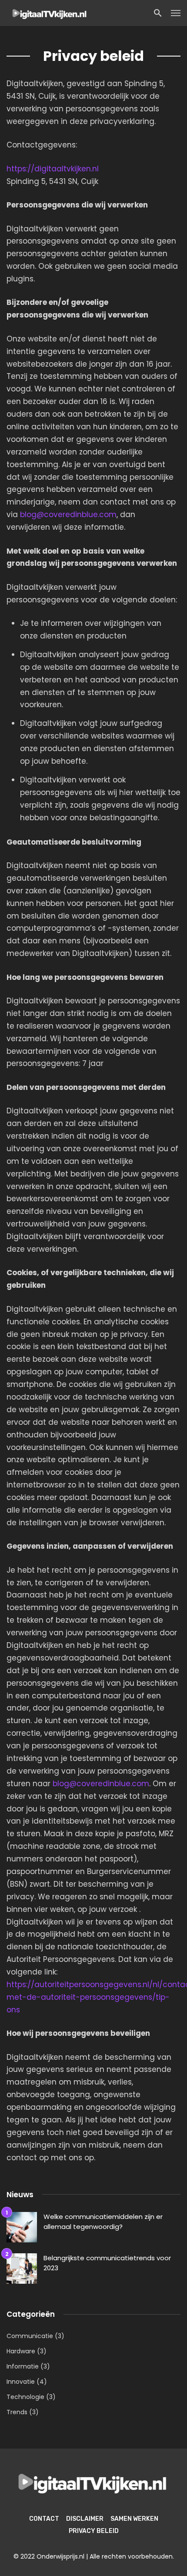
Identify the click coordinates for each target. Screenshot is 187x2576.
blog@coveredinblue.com (68, 515)
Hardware (21, 2351)
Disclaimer (85, 2519)
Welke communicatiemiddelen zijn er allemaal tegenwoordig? (103, 2222)
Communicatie (30, 2336)
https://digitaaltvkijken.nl (53, 169)
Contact (44, 2519)
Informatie (23, 2366)
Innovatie (21, 2382)
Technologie (25, 2397)
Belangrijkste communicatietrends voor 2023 (107, 2263)
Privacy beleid (94, 2531)
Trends (17, 2412)
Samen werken (134, 2519)
